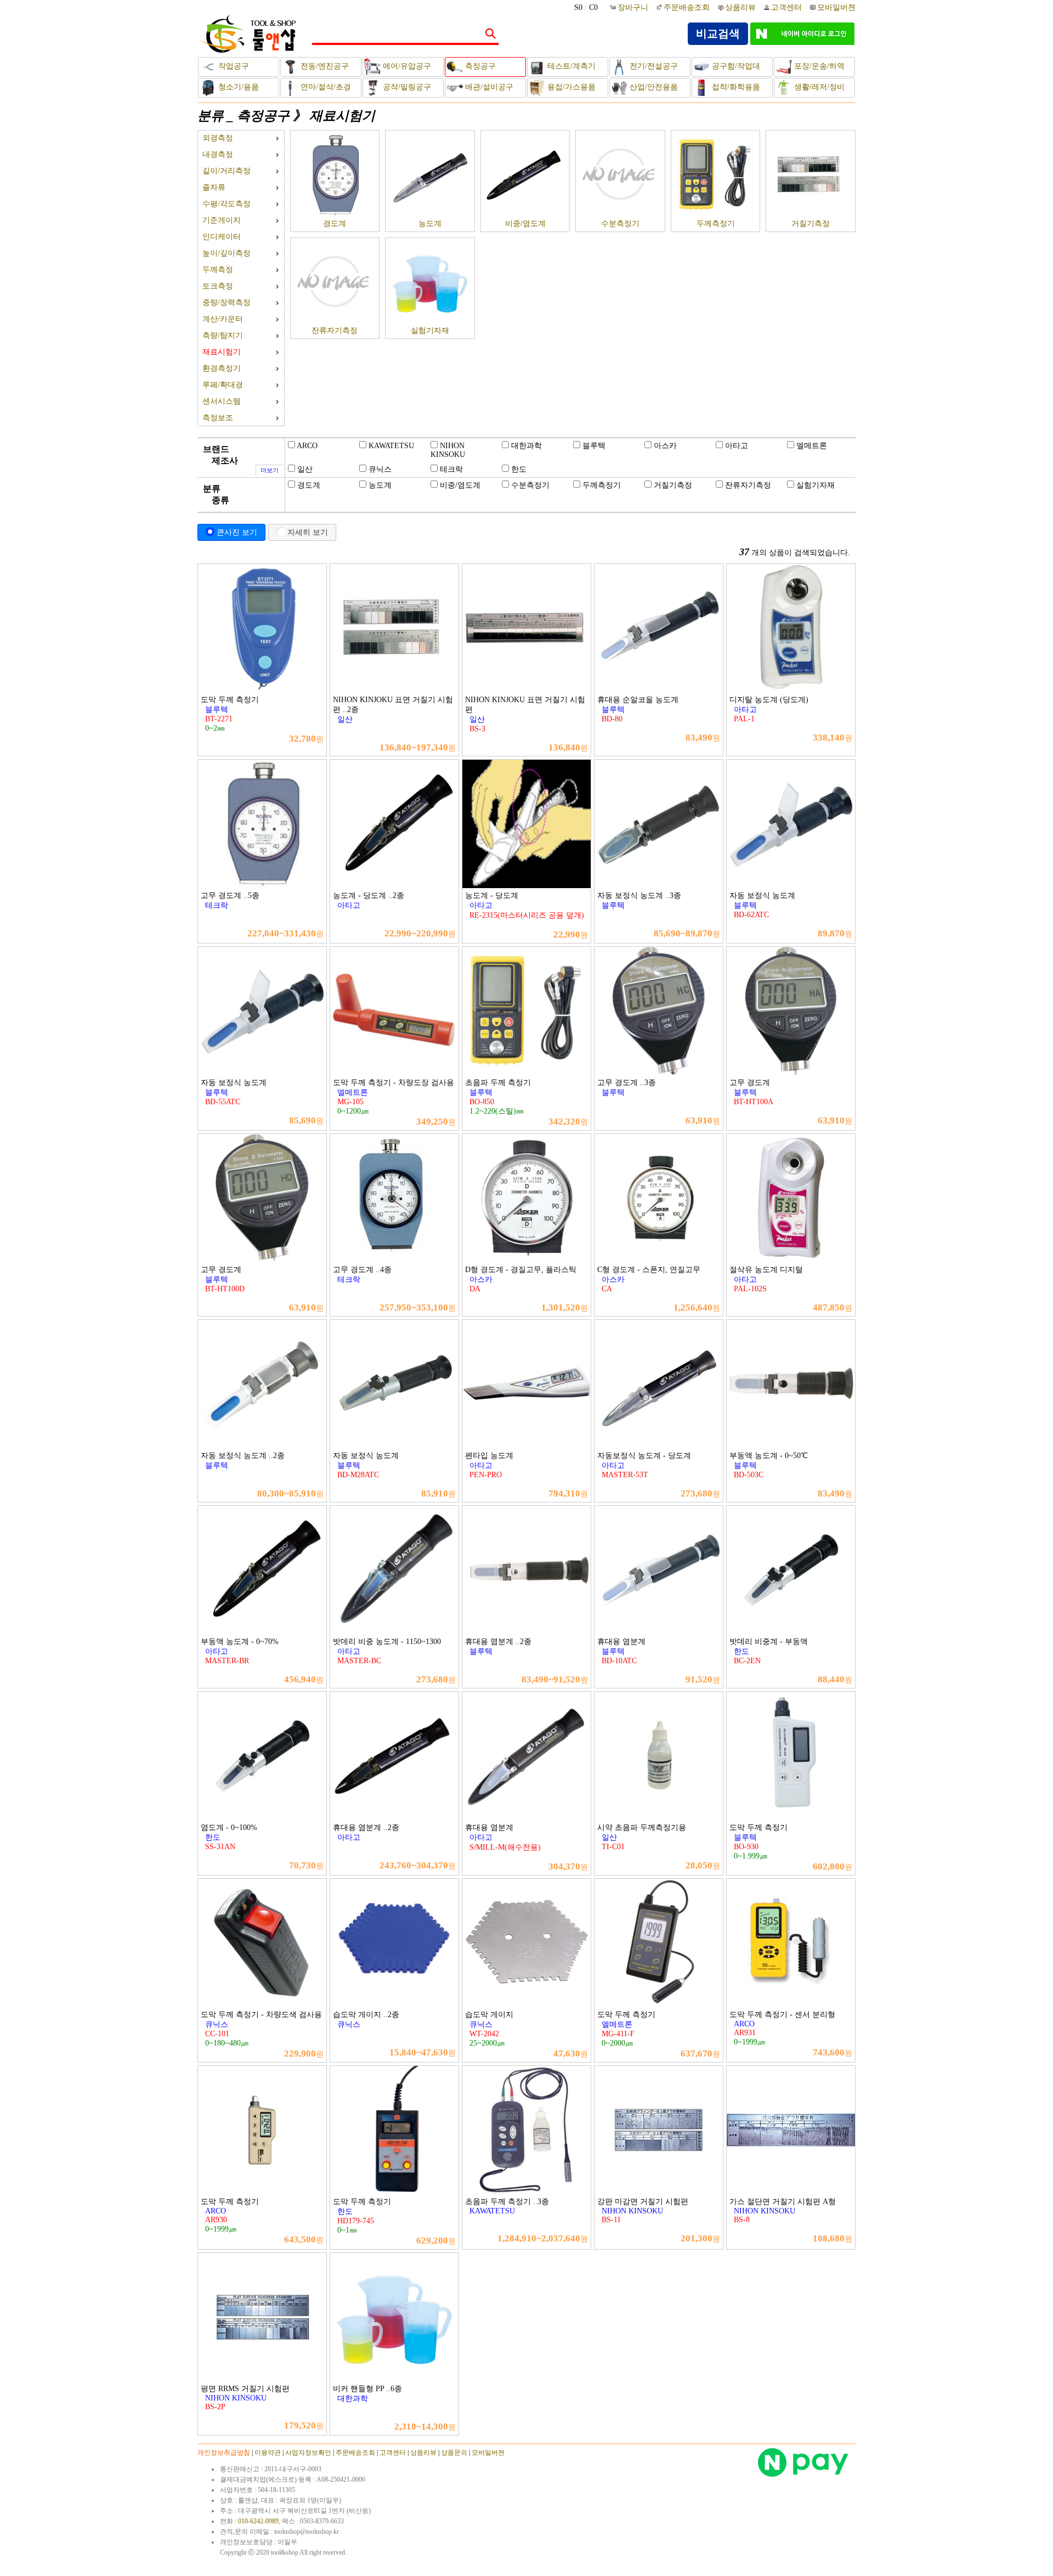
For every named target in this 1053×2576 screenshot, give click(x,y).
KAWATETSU (391, 446)
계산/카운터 (223, 319)
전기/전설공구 (653, 66)
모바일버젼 (836, 7)
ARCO (307, 446)
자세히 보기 (308, 532)
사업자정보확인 (308, 2453)
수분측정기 (620, 224)
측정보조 (218, 418)
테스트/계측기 (570, 66)
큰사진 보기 (237, 532)
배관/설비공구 (488, 87)
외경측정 (218, 138)
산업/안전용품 (653, 87)
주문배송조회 (687, 7)
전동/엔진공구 (324, 66)
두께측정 (218, 270)
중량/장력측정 (227, 303)
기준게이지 (222, 220)
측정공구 (479, 66)
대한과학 (526, 446)
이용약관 (268, 2453)
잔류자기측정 (335, 331)
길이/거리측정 (227, 171)
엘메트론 (812, 446)
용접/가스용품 (570, 87)
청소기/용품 (237, 87)
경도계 (335, 224)
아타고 (737, 446)
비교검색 (718, 33)
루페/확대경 (223, 385)
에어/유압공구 (406, 66)
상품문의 (454, 2453)
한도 (519, 469)
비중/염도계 (525, 224)
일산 (305, 469)
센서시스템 (222, 401)
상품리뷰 (740, 7)
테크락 (451, 469)
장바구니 (634, 7)
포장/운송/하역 (818, 66)
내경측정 (218, 154)
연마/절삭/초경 (325, 87)
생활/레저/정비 (818, 87)
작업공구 (233, 66)
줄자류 (214, 187)
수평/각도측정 (227, 204)
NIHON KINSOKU (448, 450)
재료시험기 (342, 116)
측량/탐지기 (223, 335)
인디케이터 (222, 237)
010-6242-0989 (258, 2521)
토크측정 (218, 286)
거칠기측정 (811, 224)
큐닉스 (380, 469)
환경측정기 (222, 368)
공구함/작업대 (735, 66)
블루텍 (594, 446)
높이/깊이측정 (227, 253)
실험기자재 (430, 331)
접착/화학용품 (735, 87)
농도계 (430, 224)
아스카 (665, 446)
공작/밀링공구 (406, 87)
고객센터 (786, 7)
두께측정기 (716, 224)
